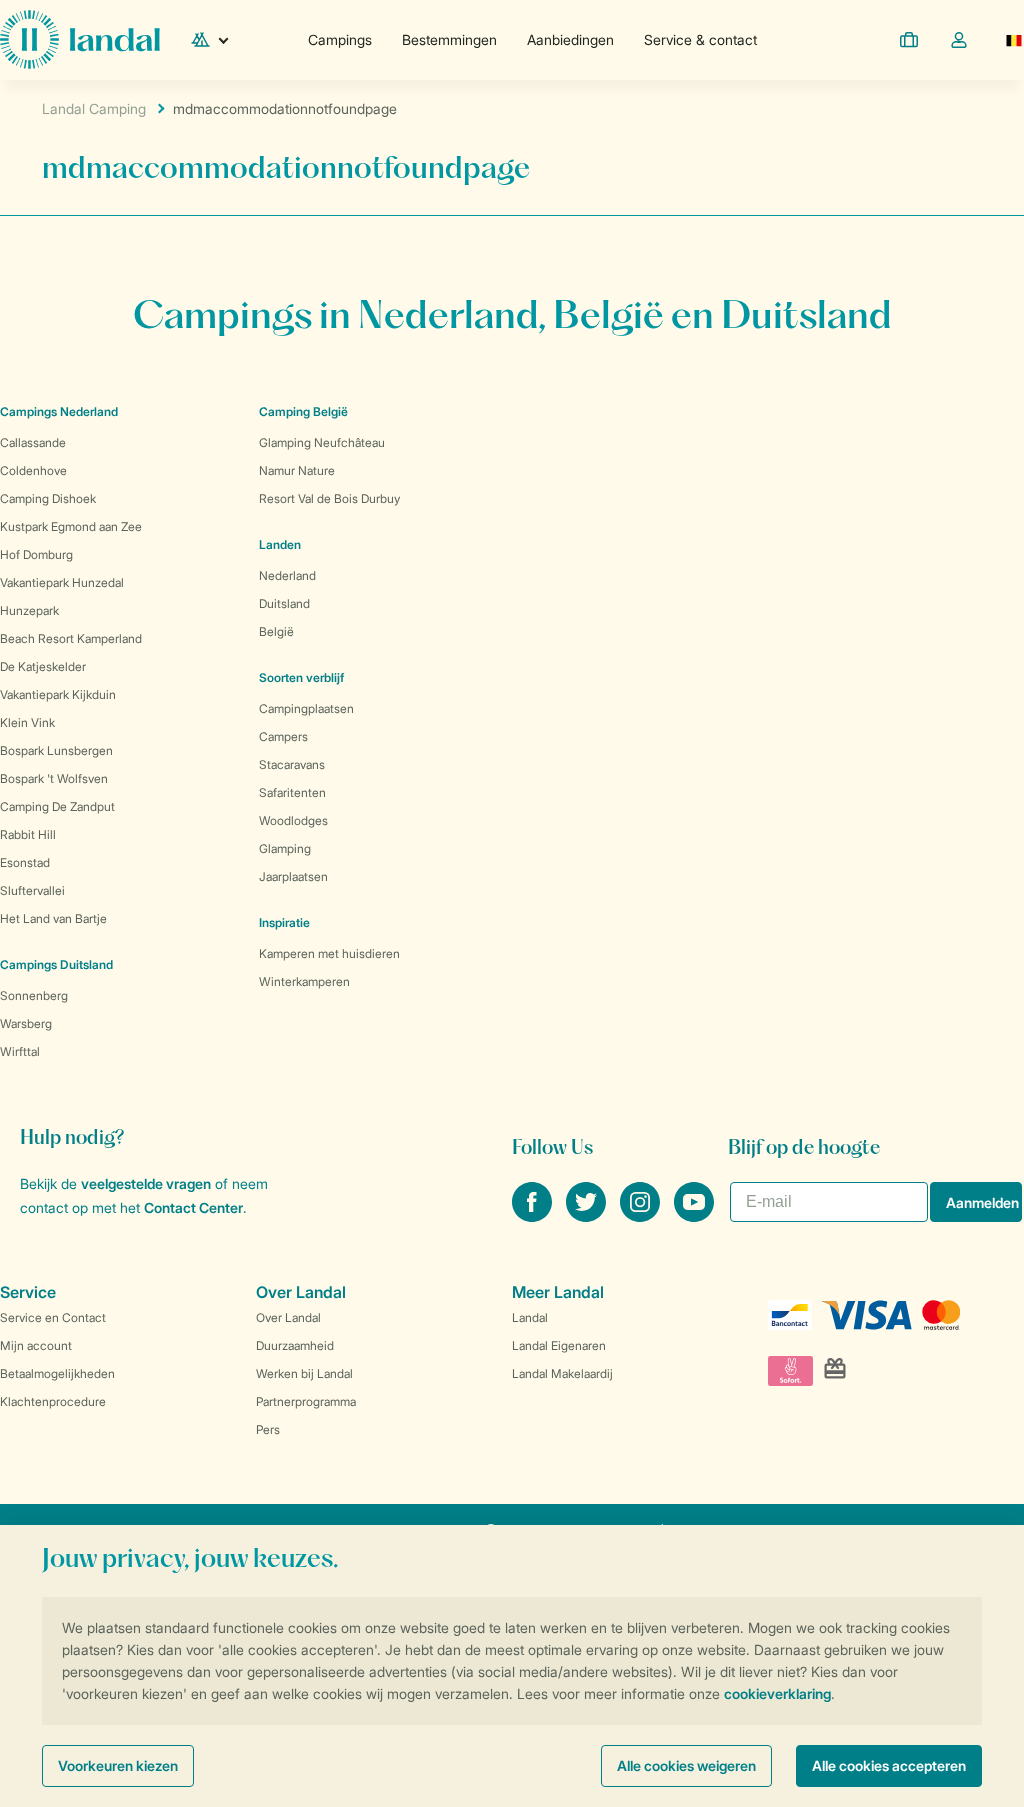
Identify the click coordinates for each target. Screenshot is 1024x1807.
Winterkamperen (304, 981)
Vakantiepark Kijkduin (58, 694)
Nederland (287, 575)
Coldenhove (33, 470)
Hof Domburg (36, 554)
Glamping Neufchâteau (322, 442)
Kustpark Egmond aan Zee (71, 526)
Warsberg (26, 1023)
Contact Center (193, 1207)
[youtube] (694, 1216)
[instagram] (642, 1216)
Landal (530, 1317)
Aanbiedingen (570, 39)
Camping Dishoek (48, 498)
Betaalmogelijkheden (57, 1373)
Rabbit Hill (28, 834)
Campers (283, 736)
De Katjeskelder (43, 666)
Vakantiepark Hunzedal (62, 582)
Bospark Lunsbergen (56, 750)
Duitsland (284, 603)
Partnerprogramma (306, 1401)
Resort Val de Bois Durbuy (329, 498)
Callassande (33, 442)
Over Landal (288, 1317)
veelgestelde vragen (146, 1183)
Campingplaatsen (306, 708)
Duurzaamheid (295, 1345)
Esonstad (25, 862)
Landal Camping (94, 108)
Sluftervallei (32, 890)
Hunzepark (29, 610)
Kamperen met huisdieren (329, 953)
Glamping (285, 848)
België (276, 631)
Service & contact (700, 39)
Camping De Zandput (57, 806)
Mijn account (36, 1345)
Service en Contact (53, 1317)
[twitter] (588, 1216)
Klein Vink (27, 722)
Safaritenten (292, 792)
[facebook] (534, 1216)
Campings (340, 39)
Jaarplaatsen (293, 876)
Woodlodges (293, 820)
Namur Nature (297, 470)
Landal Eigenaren (559, 1345)
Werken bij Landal (304, 1373)
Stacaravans (292, 764)
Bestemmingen (449, 39)
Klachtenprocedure (53, 1401)
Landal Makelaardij (562, 1373)
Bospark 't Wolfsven (54, 778)
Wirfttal (20, 1051)
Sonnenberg (34, 995)
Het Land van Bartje (53, 918)
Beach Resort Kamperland (71, 638)
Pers (268, 1429)
